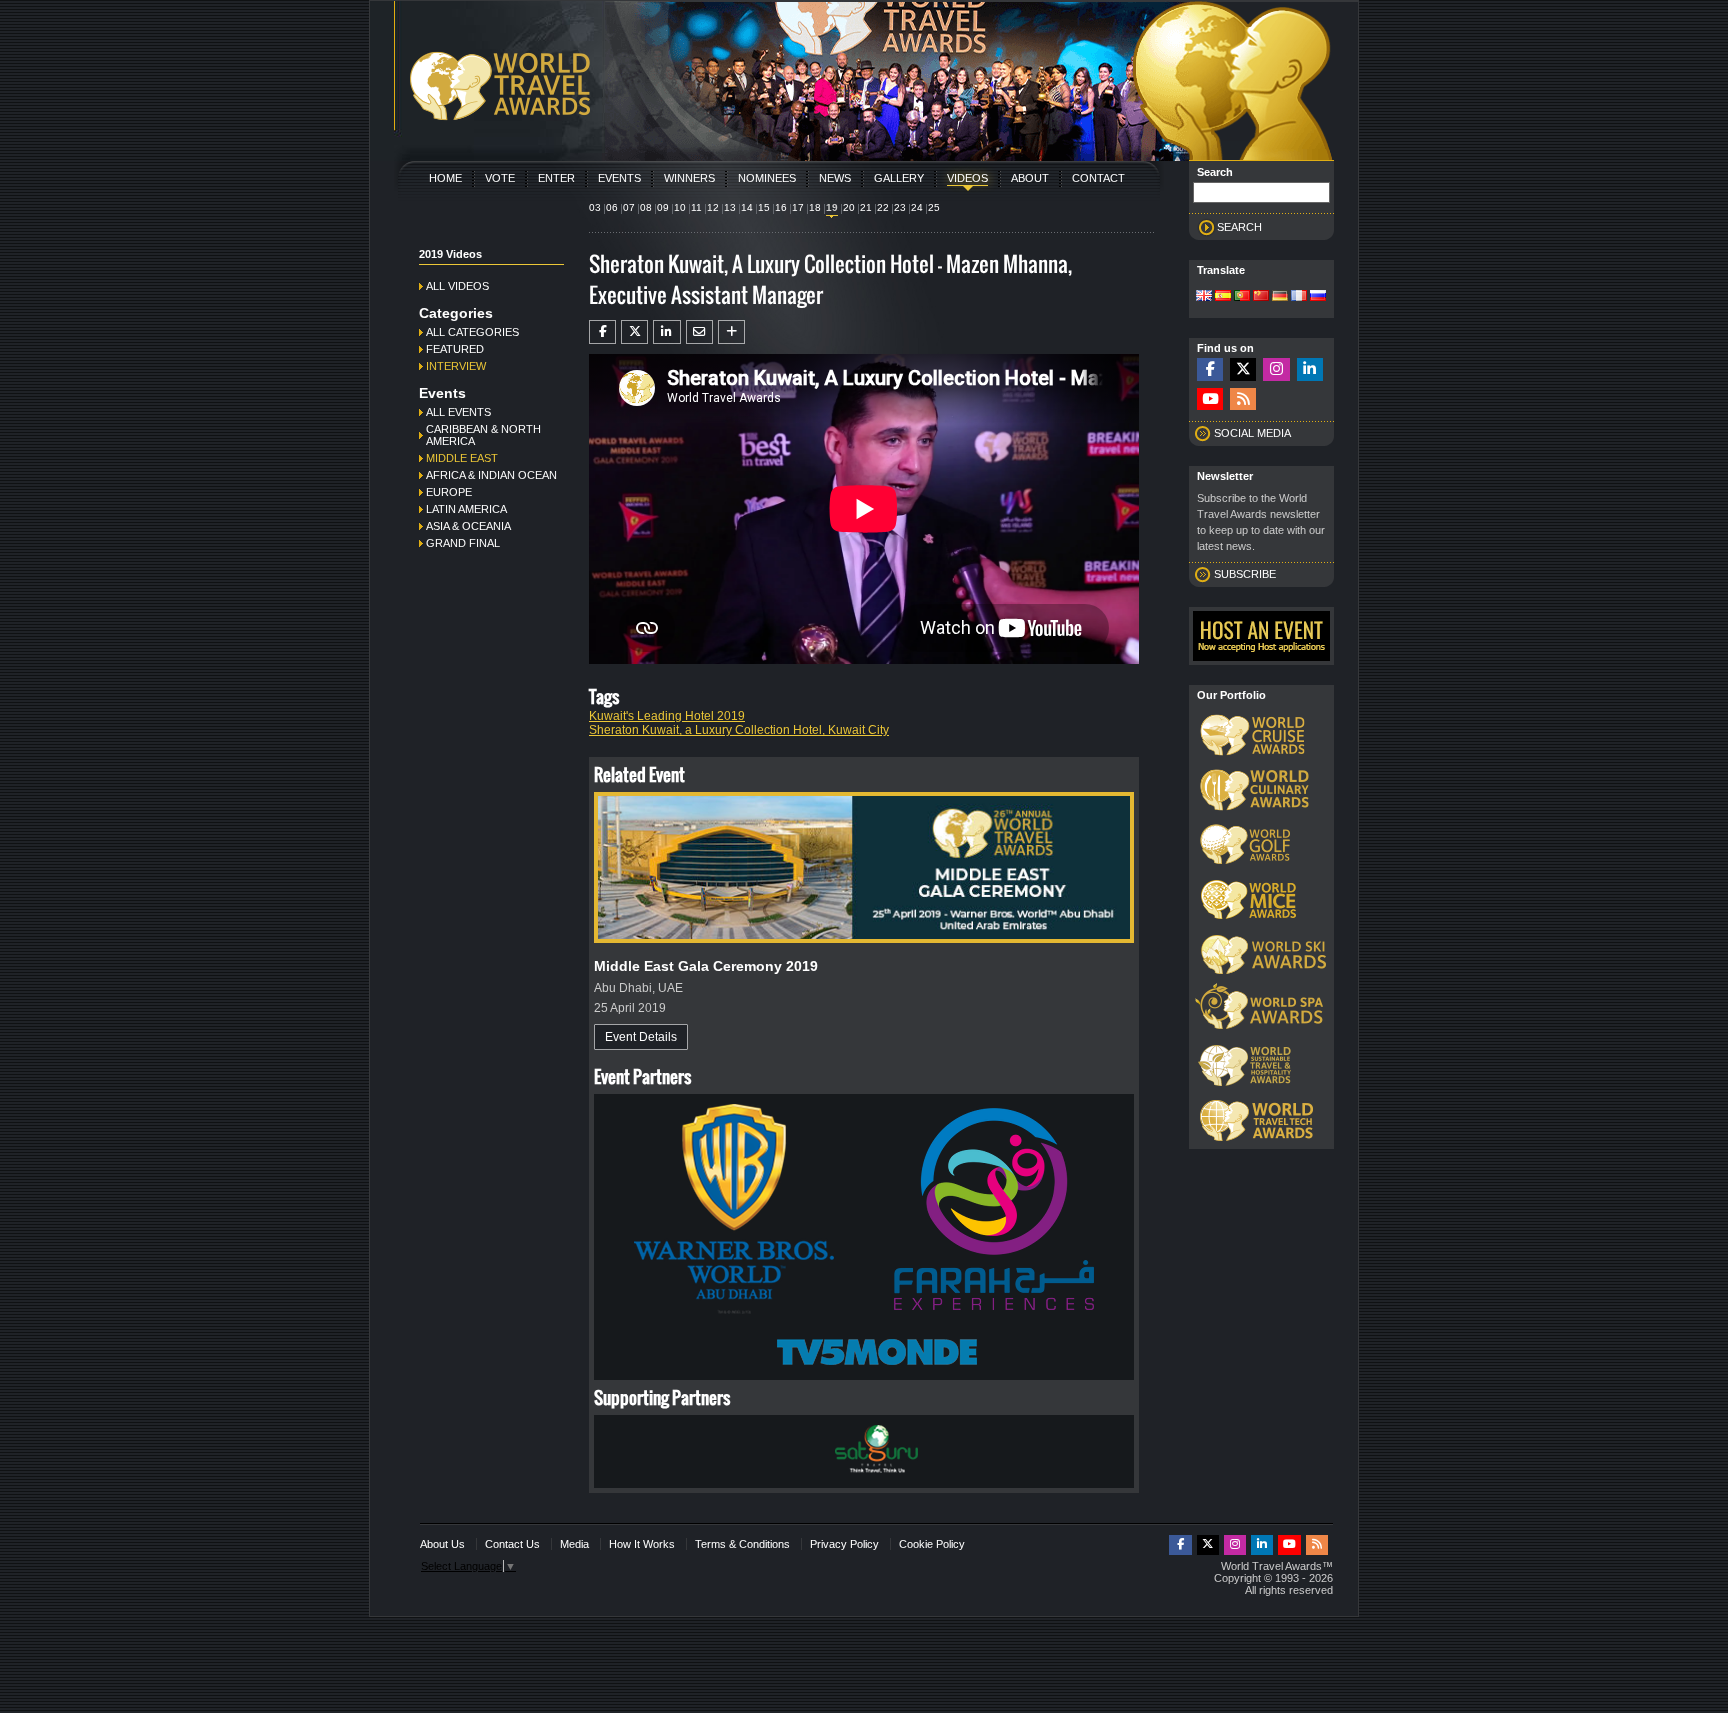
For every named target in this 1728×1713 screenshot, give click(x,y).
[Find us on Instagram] (1276, 369)
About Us (442, 1544)
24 (917, 207)
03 (595, 207)
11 (696, 207)
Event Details (641, 1037)
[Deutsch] (1280, 297)
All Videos (457, 286)
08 (646, 207)
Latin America (466, 509)
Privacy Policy (844, 1544)
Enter (556, 178)
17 (798, 207)
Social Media (1252, 433)
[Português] (1242, 297)
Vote (500, 178)
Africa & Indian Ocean (491, 475)
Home (445, 178)
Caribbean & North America (483, 435)
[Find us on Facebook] (1210, 369)
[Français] (1299, 297)
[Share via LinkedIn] (666, 332)
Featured (455, 349)
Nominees (767, 178)
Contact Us (512, 1544)
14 (747, 207)
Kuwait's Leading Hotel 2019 (667, 716)
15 (764, 207)
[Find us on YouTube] (1210, 399)
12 (713, 207)
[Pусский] (1318, 297)
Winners (689, 178)
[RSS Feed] (1243, 399)
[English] (1204, 297)
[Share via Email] (699, 332)
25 (934, 207)
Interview (456, 366)
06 (612, 207)
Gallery (899, 178)
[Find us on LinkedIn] (1310, 369)
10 (680, 207)
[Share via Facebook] (602, 332)
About (1030, 178)
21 (866, 207)
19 (832, 207)
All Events (458, 412)
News (835, 178)
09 (663, 207)
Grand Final (463, 543)
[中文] (1261, 297)
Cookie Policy (932, 1544)
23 (900, 207)
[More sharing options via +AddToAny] (731, 332)
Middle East (462, 458)
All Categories (472, 332)
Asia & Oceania (468, 526)
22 (883, 207)
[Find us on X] (1243, 369)
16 (781, 207)
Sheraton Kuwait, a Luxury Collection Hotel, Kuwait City (739, 730)
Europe (449, 492)
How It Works (642, 1544)
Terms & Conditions (742, 1544)
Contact (1098, 178)
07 (629, 207)
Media (574, 1544)
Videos (967, 178)
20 (849, 207)
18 (815, 207)
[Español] (1223, 297)
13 (730, 207)
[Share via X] (634, 332)
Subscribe (1245, 574)
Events (619, 178)
